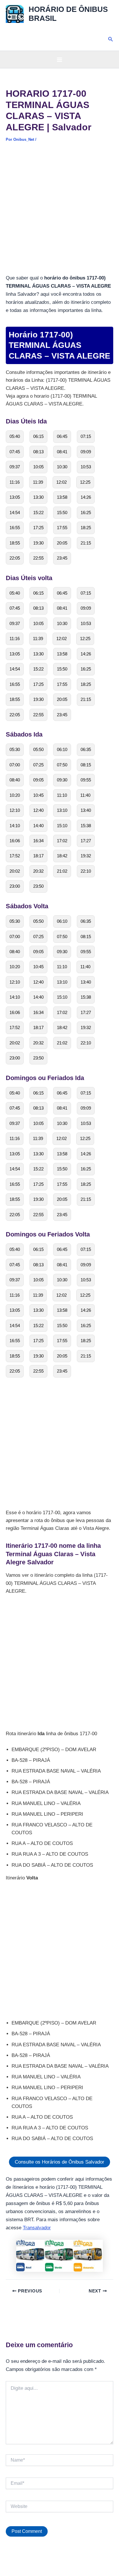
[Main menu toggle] (59, 60)
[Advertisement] (59, 212)
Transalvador (37, 2228)
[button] (111, 39)
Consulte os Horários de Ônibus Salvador (59, 2162)
